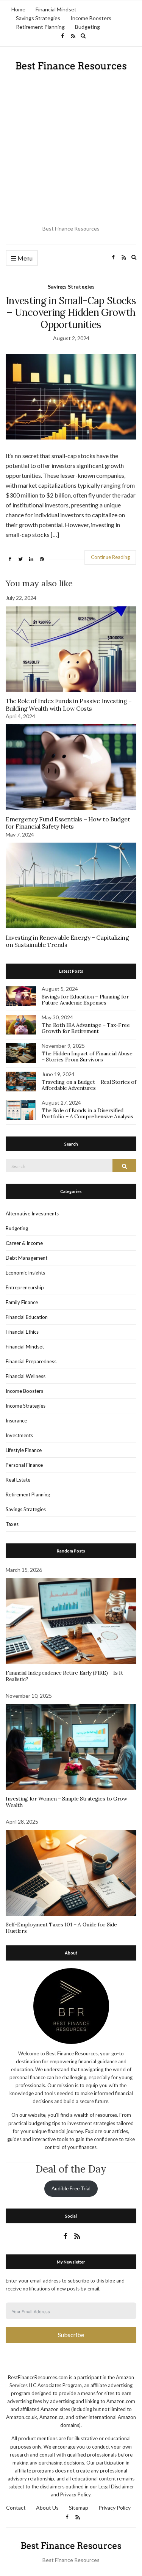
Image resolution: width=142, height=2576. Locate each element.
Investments (19, 1435)
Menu (24, 258)
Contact (16, 2508)
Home (18, 9)
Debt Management (27, 1258)
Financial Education (27, 1317)
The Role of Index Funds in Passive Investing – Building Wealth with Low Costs (69, 704)
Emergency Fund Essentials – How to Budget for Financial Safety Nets (68, 823)
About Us (47, 2508)
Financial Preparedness (31, 1361)
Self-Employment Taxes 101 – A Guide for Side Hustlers (61, 1928)
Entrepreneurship (25, 1287)
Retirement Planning (40, 27)
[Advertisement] (71, 148)
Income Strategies (26, 1406)
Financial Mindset (56, 9)
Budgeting (87, 27)
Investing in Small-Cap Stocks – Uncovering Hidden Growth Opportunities (71, 312)
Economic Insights (25, 1273)
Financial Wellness (26, 1376)
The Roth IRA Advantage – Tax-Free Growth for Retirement (86, 1028)
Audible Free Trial (71, 2188)
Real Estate (18, 1480)
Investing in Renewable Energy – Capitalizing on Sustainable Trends (67, 941)
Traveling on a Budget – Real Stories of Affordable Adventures (89, 1085)
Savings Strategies (38, 18)
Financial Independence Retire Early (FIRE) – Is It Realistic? (64, 1676)
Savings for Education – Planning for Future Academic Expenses (85, 1000)
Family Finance (22, 1302)
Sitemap (79, 2508)
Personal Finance (24, 1465)
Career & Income (24, 1243)
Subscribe (71, 2335)
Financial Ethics (22, 1332)
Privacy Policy (115, 2508)
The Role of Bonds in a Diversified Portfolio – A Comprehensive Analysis (87, 1114)
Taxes (12, 1524)
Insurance (16, 1421)
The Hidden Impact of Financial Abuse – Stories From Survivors (87, 1057)
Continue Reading (110, 557)
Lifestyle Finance (24, 1450)
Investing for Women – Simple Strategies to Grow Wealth (66, 1802)
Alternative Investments (32, 1213)
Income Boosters (91, 18)
